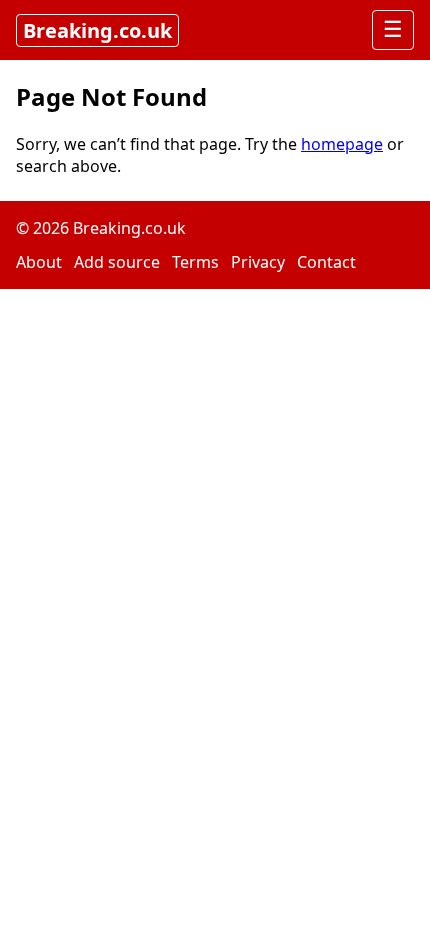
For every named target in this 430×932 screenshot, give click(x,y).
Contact (326, 262)
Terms (195, 262)
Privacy (258, 262)
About (39, 262)
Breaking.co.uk (97, 30)
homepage (342, 144)
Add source (117, 262)
